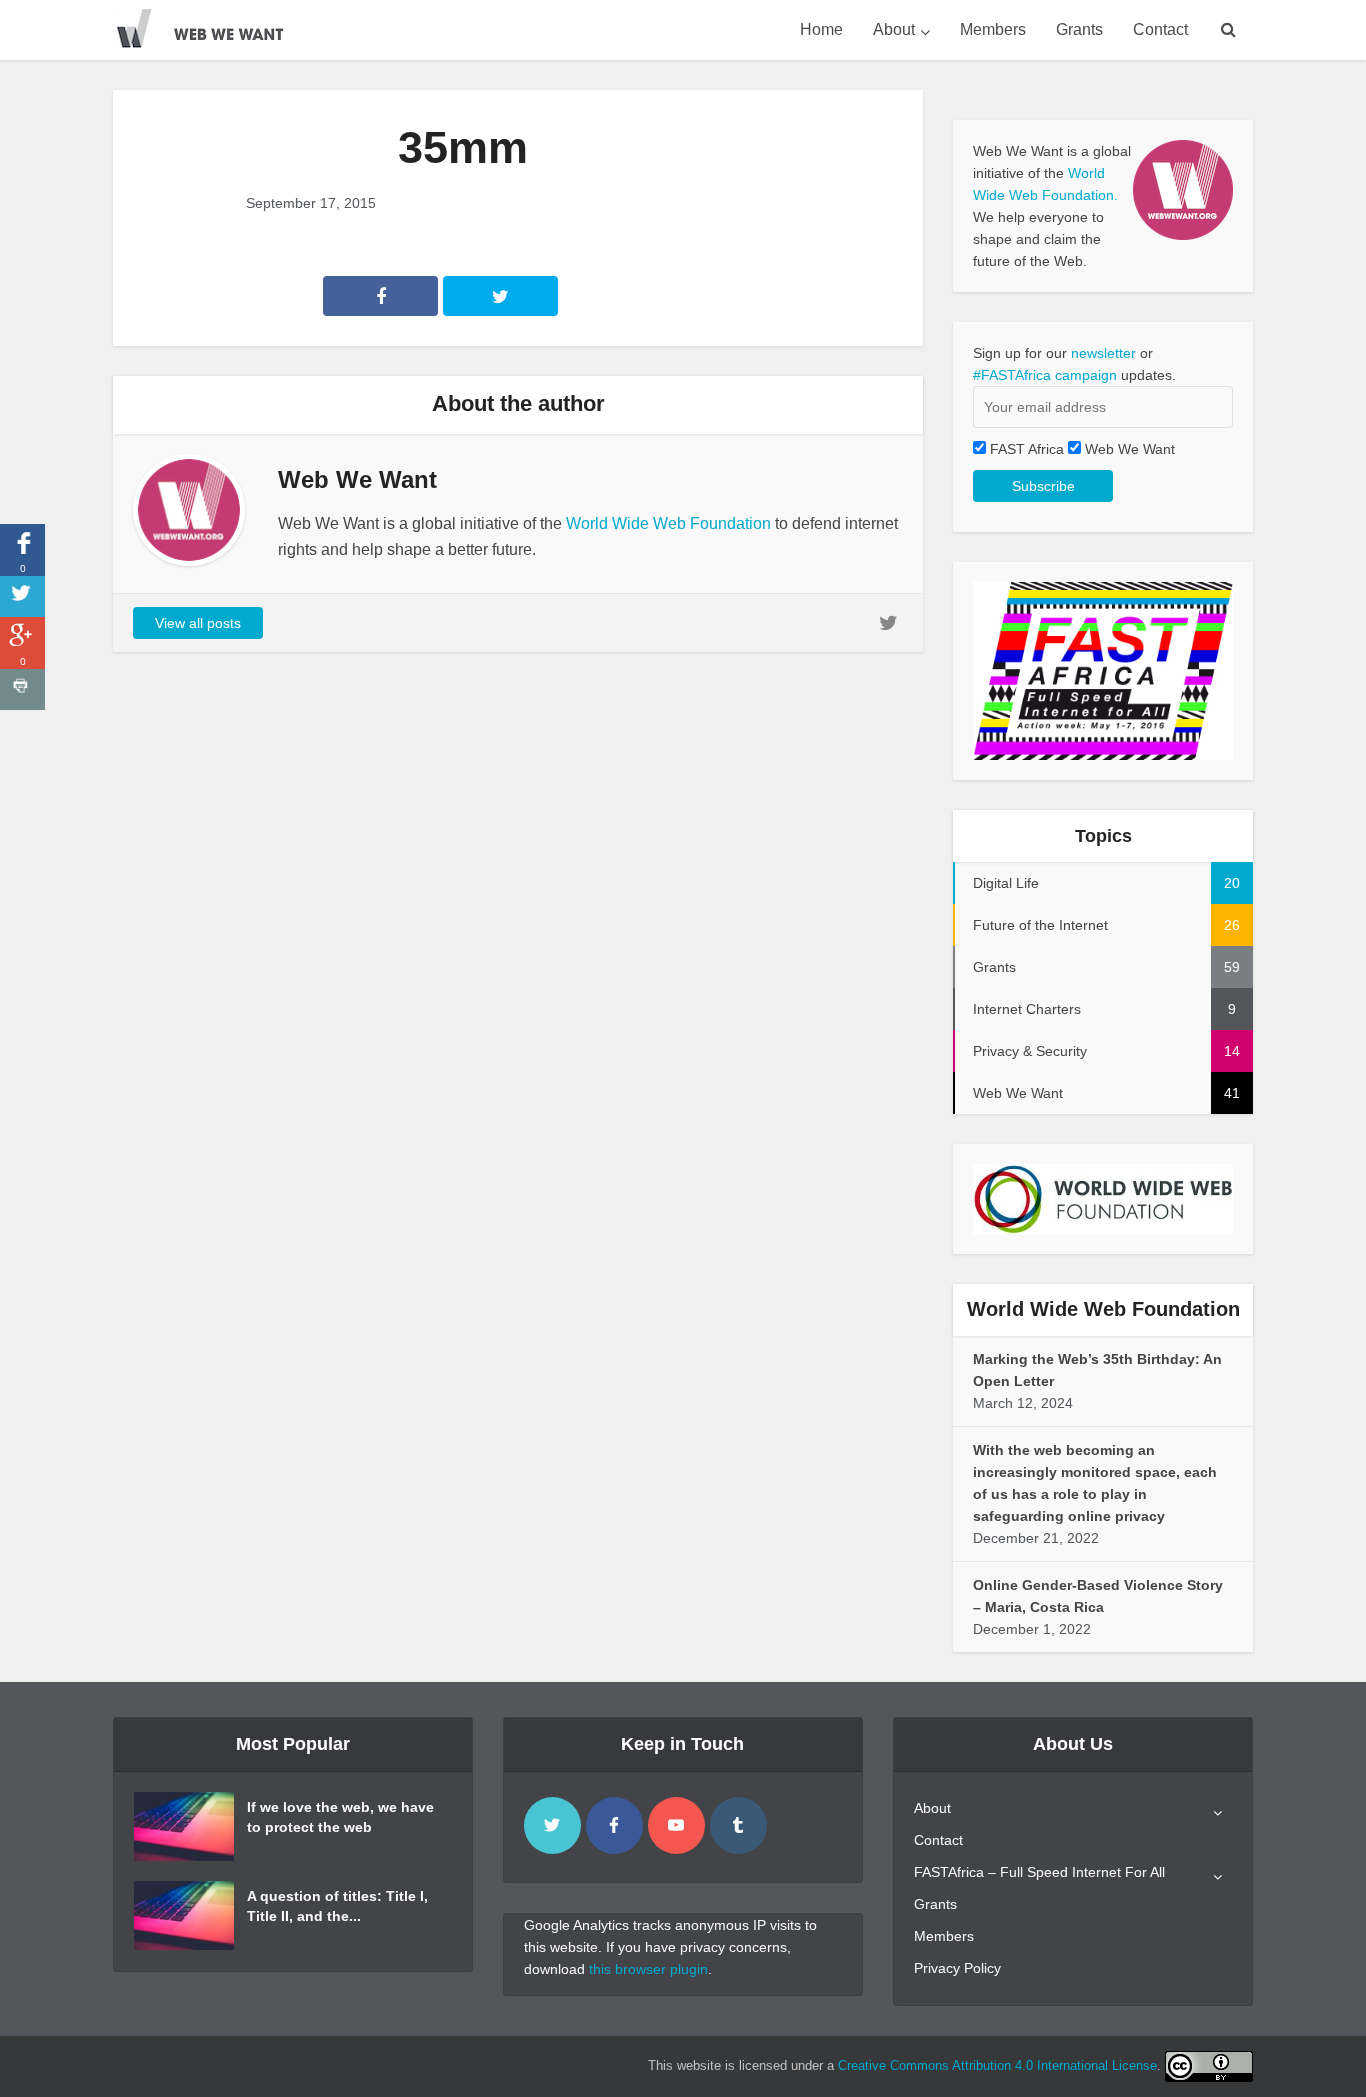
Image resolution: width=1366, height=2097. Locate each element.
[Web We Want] (213, 25)
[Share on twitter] (22, 596)
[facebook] (614, 1825)
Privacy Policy (957, 1968)
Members (993, 29)
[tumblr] (738, 1825)
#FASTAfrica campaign (1045, 375)
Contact (1160, 29)
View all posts (198, 623)
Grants (1079, 29)
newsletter (1103, 353)
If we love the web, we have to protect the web (340, 1817)
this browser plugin (648, 1969)
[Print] (22, 689)
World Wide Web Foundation (668, 523)
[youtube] (676, 1825)
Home (821, 29)
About (894, 29)
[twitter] (552, 1825)
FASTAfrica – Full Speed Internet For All (1039, 1872)
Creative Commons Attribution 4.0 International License (997, 2065)
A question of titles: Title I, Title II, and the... (337, 1906)
